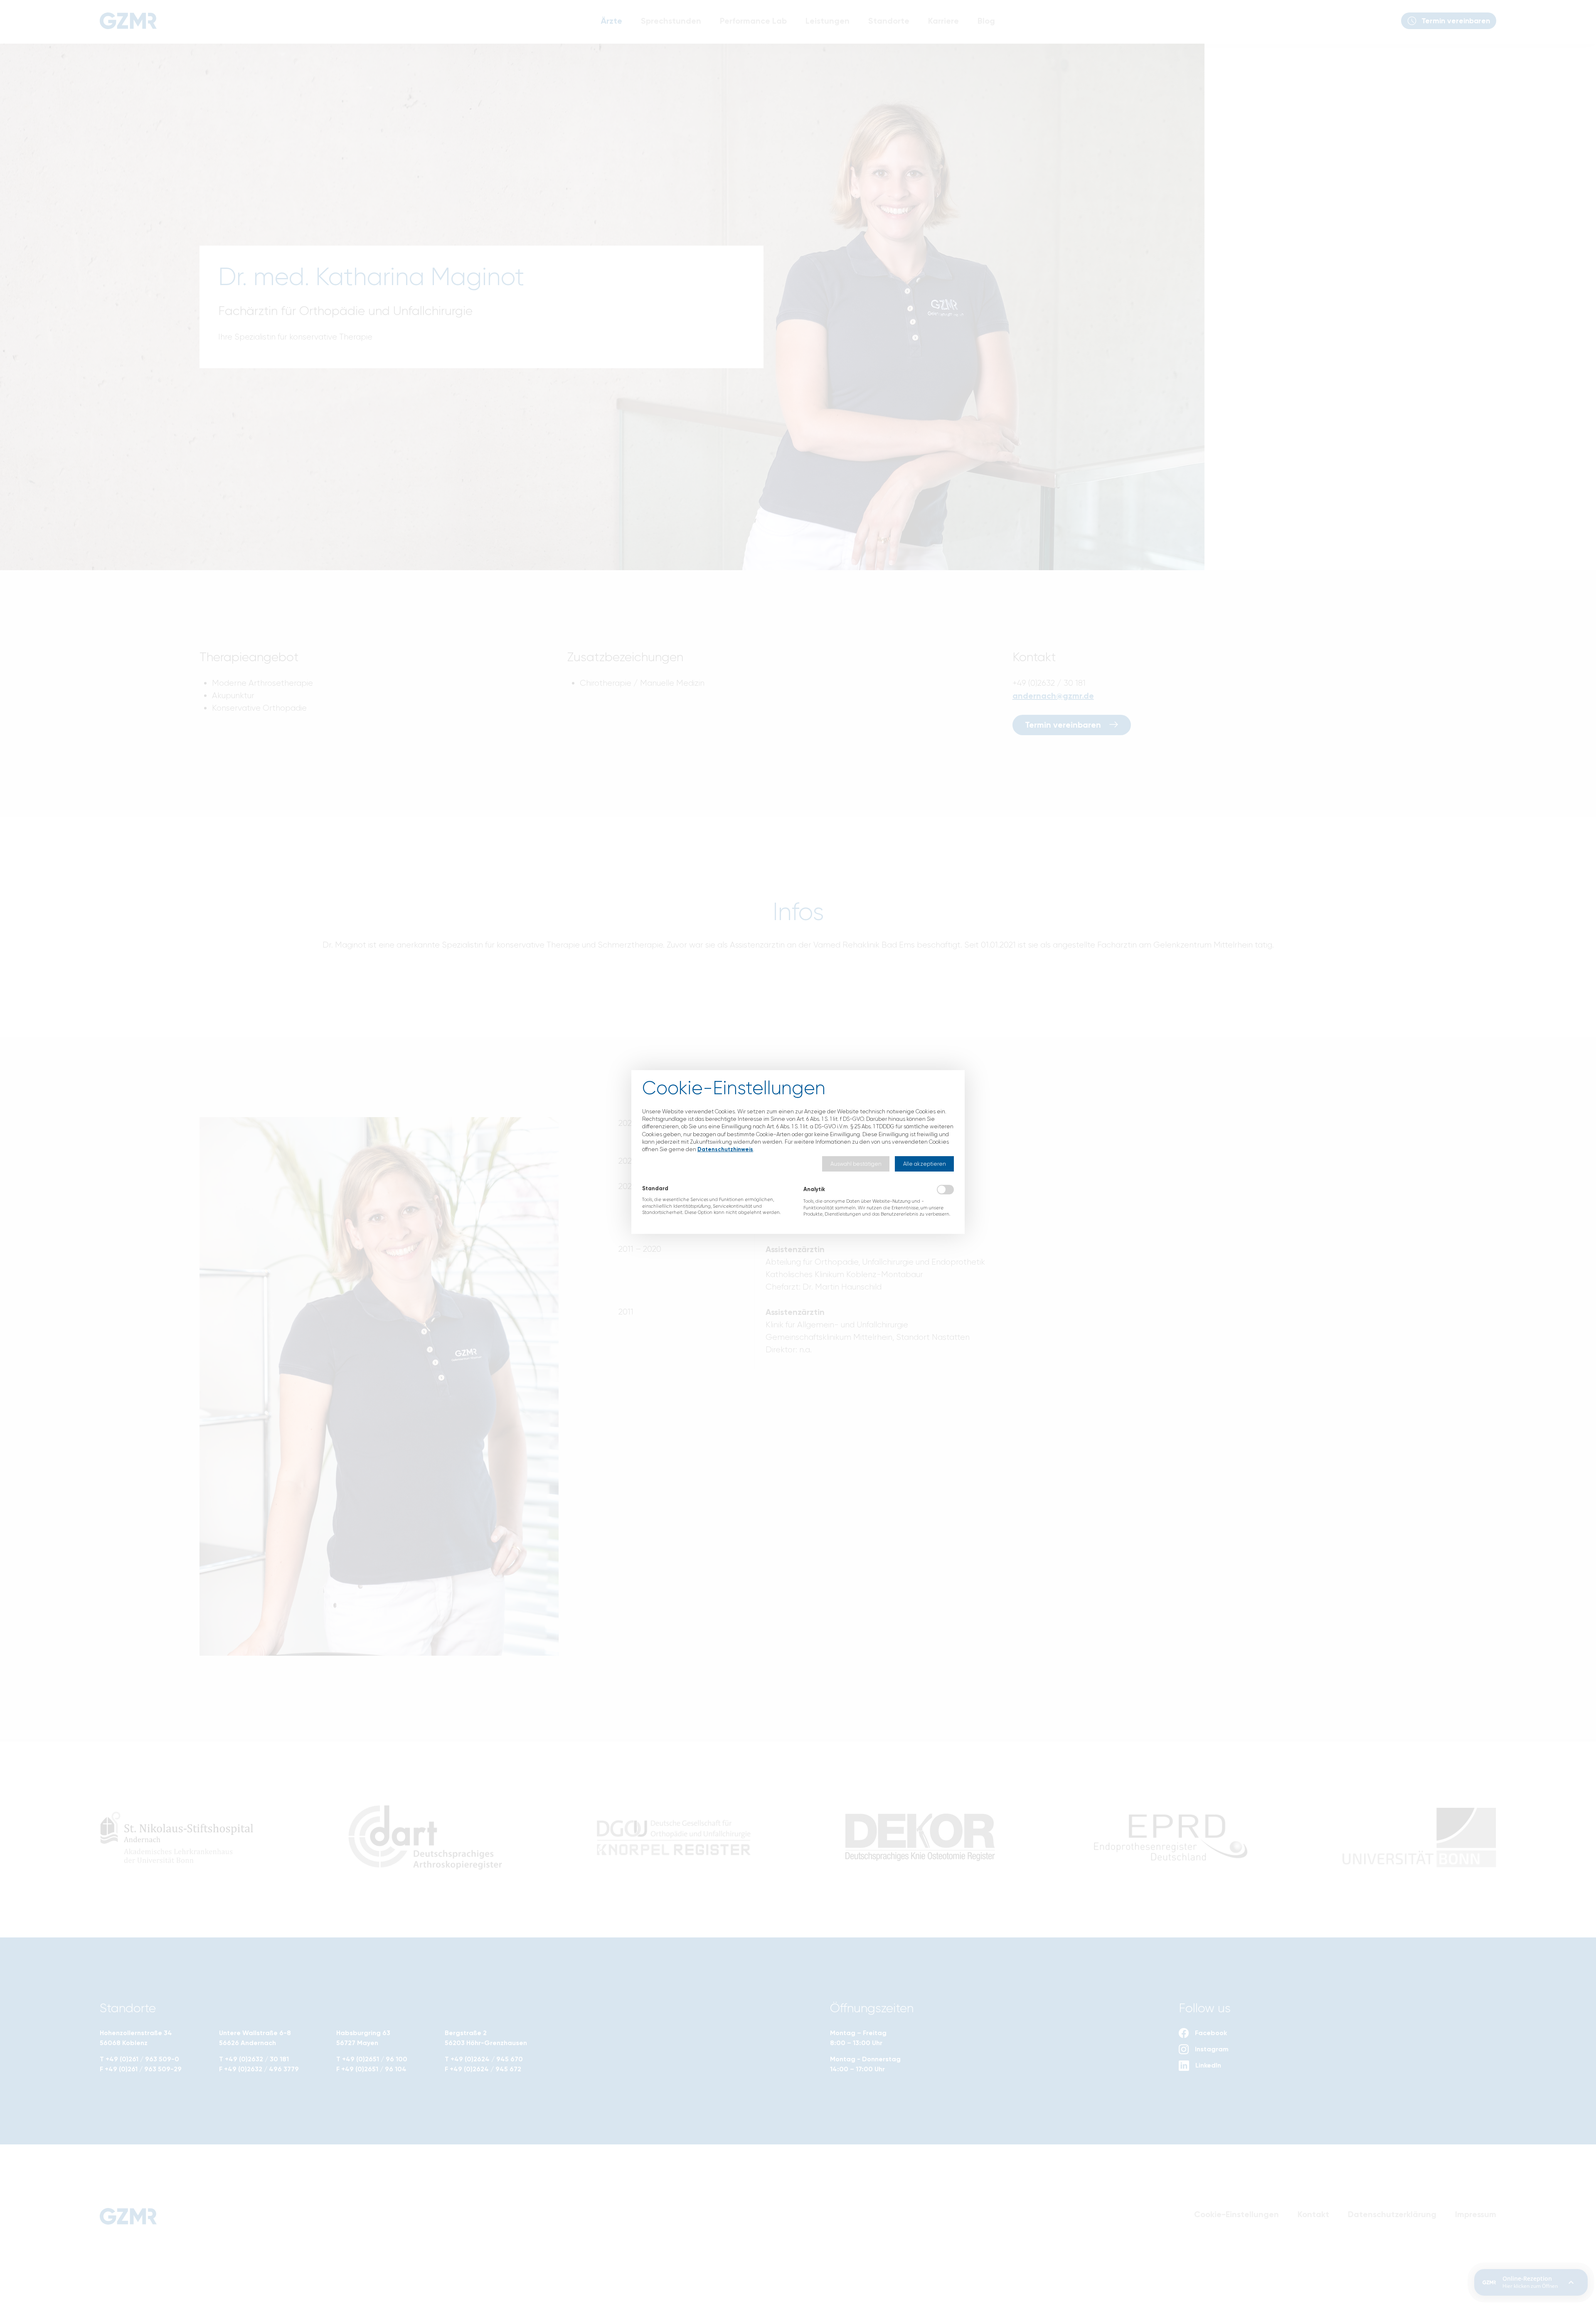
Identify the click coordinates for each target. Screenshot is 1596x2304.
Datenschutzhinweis (725, 1149)
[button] (856, 1164)
